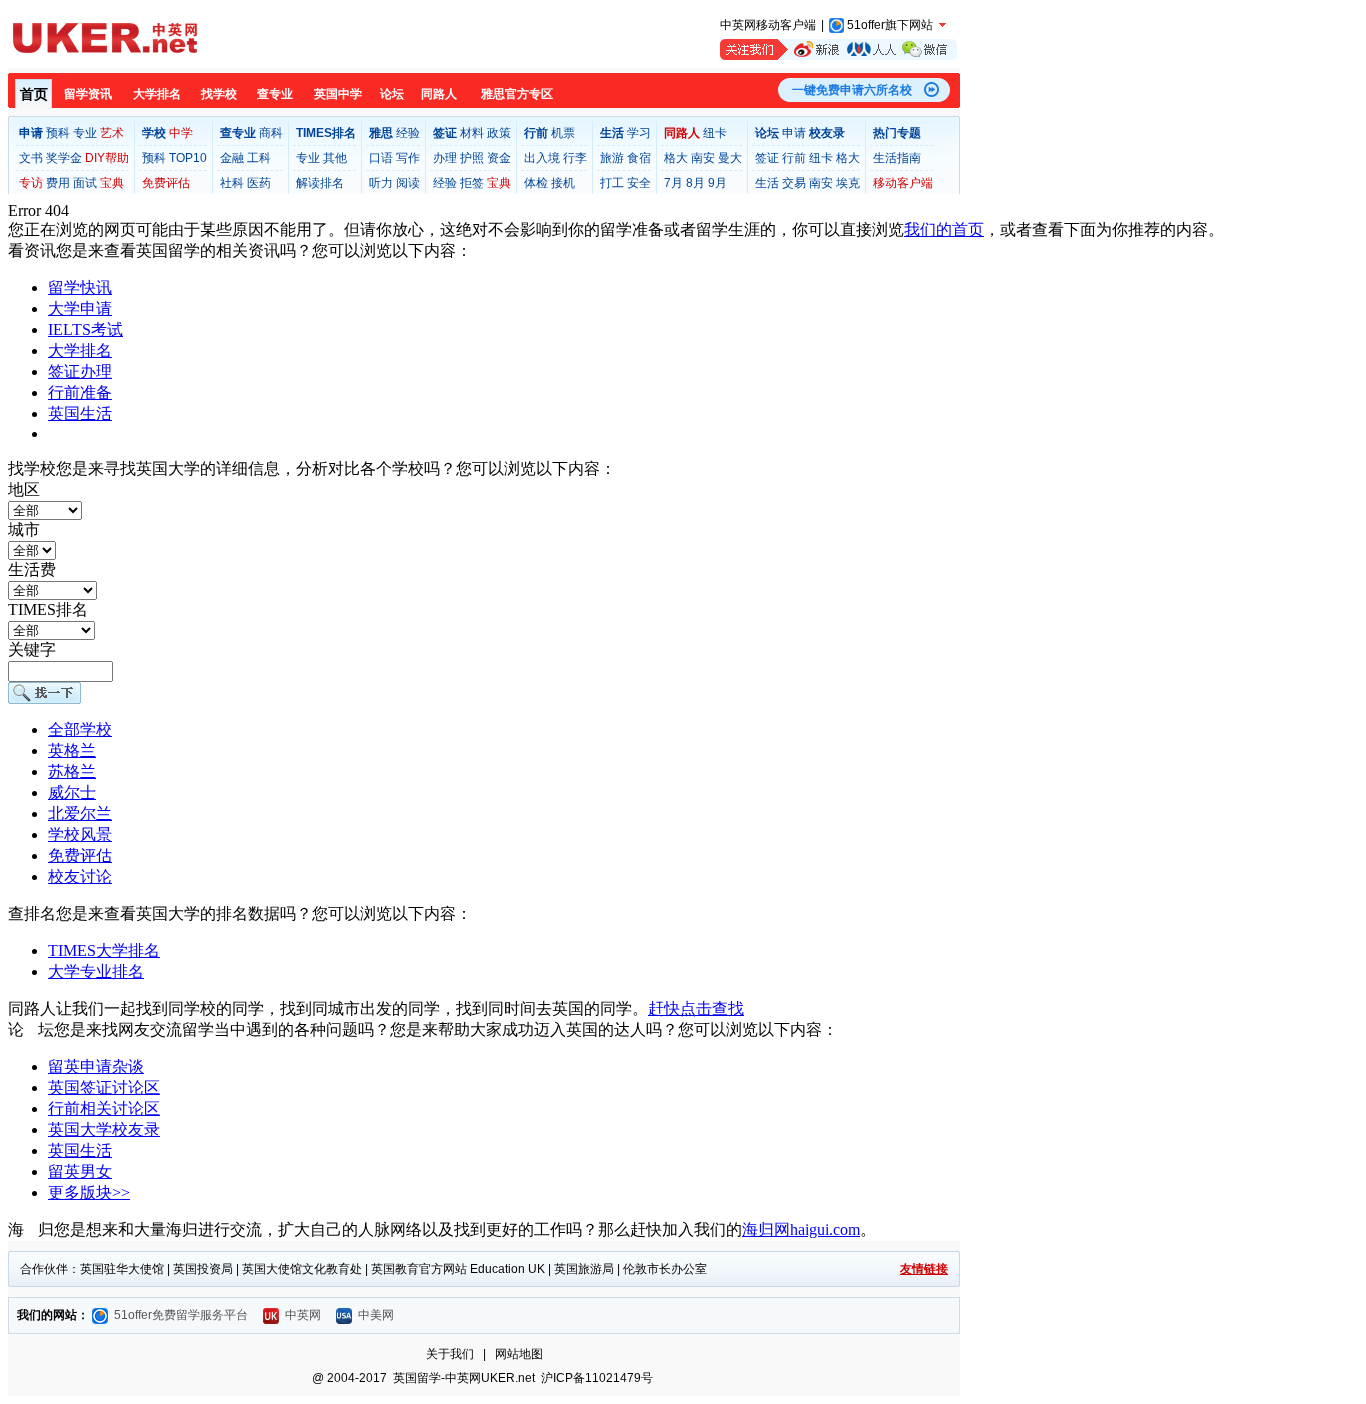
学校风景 (80, 834)
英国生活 (80, 413)
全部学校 (80, 729)
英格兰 (72, 750)
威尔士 (72, 792)
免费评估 (80, 855)
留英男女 (80, 1171)
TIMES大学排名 (104, 950)
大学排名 (80, 350)
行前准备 (80, 392)
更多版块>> (89, 1192)
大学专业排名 (96, 971)
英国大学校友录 (104, 1129)
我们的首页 (944, 229)
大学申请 (80, 308)
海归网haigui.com (801, 1229)
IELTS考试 (85, 329)
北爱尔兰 (80, 813)
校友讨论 (80, 876)
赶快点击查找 (696, 1008)
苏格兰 (72, 771)
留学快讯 (80, 287)
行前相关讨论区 (104, 1108)
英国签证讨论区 (104, 1087)
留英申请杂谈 (96, 1066)
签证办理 (80, 371)
